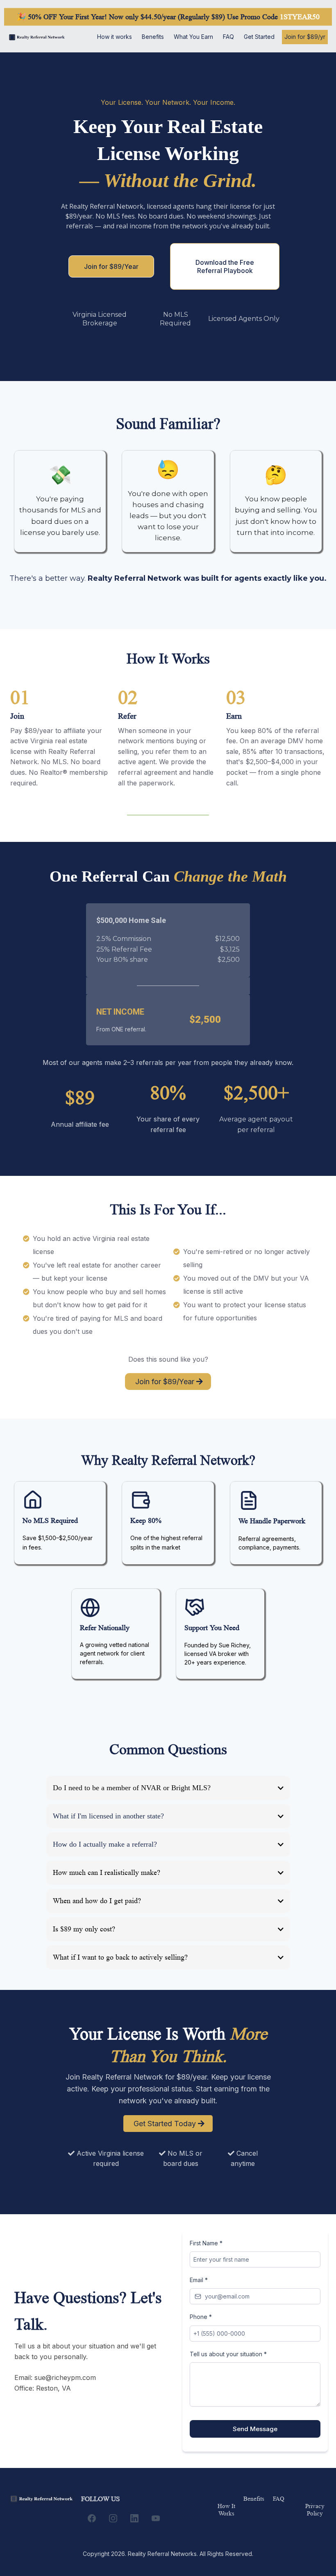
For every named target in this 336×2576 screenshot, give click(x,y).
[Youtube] (156, 2518)
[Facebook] (92, 2518)
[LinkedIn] (134, 2518)
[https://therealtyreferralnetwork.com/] (37, 37)
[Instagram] (113, 2518)
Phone (201, 2317)
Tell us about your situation (228, 2354)
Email (199, 2280)
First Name (206, 2243)
